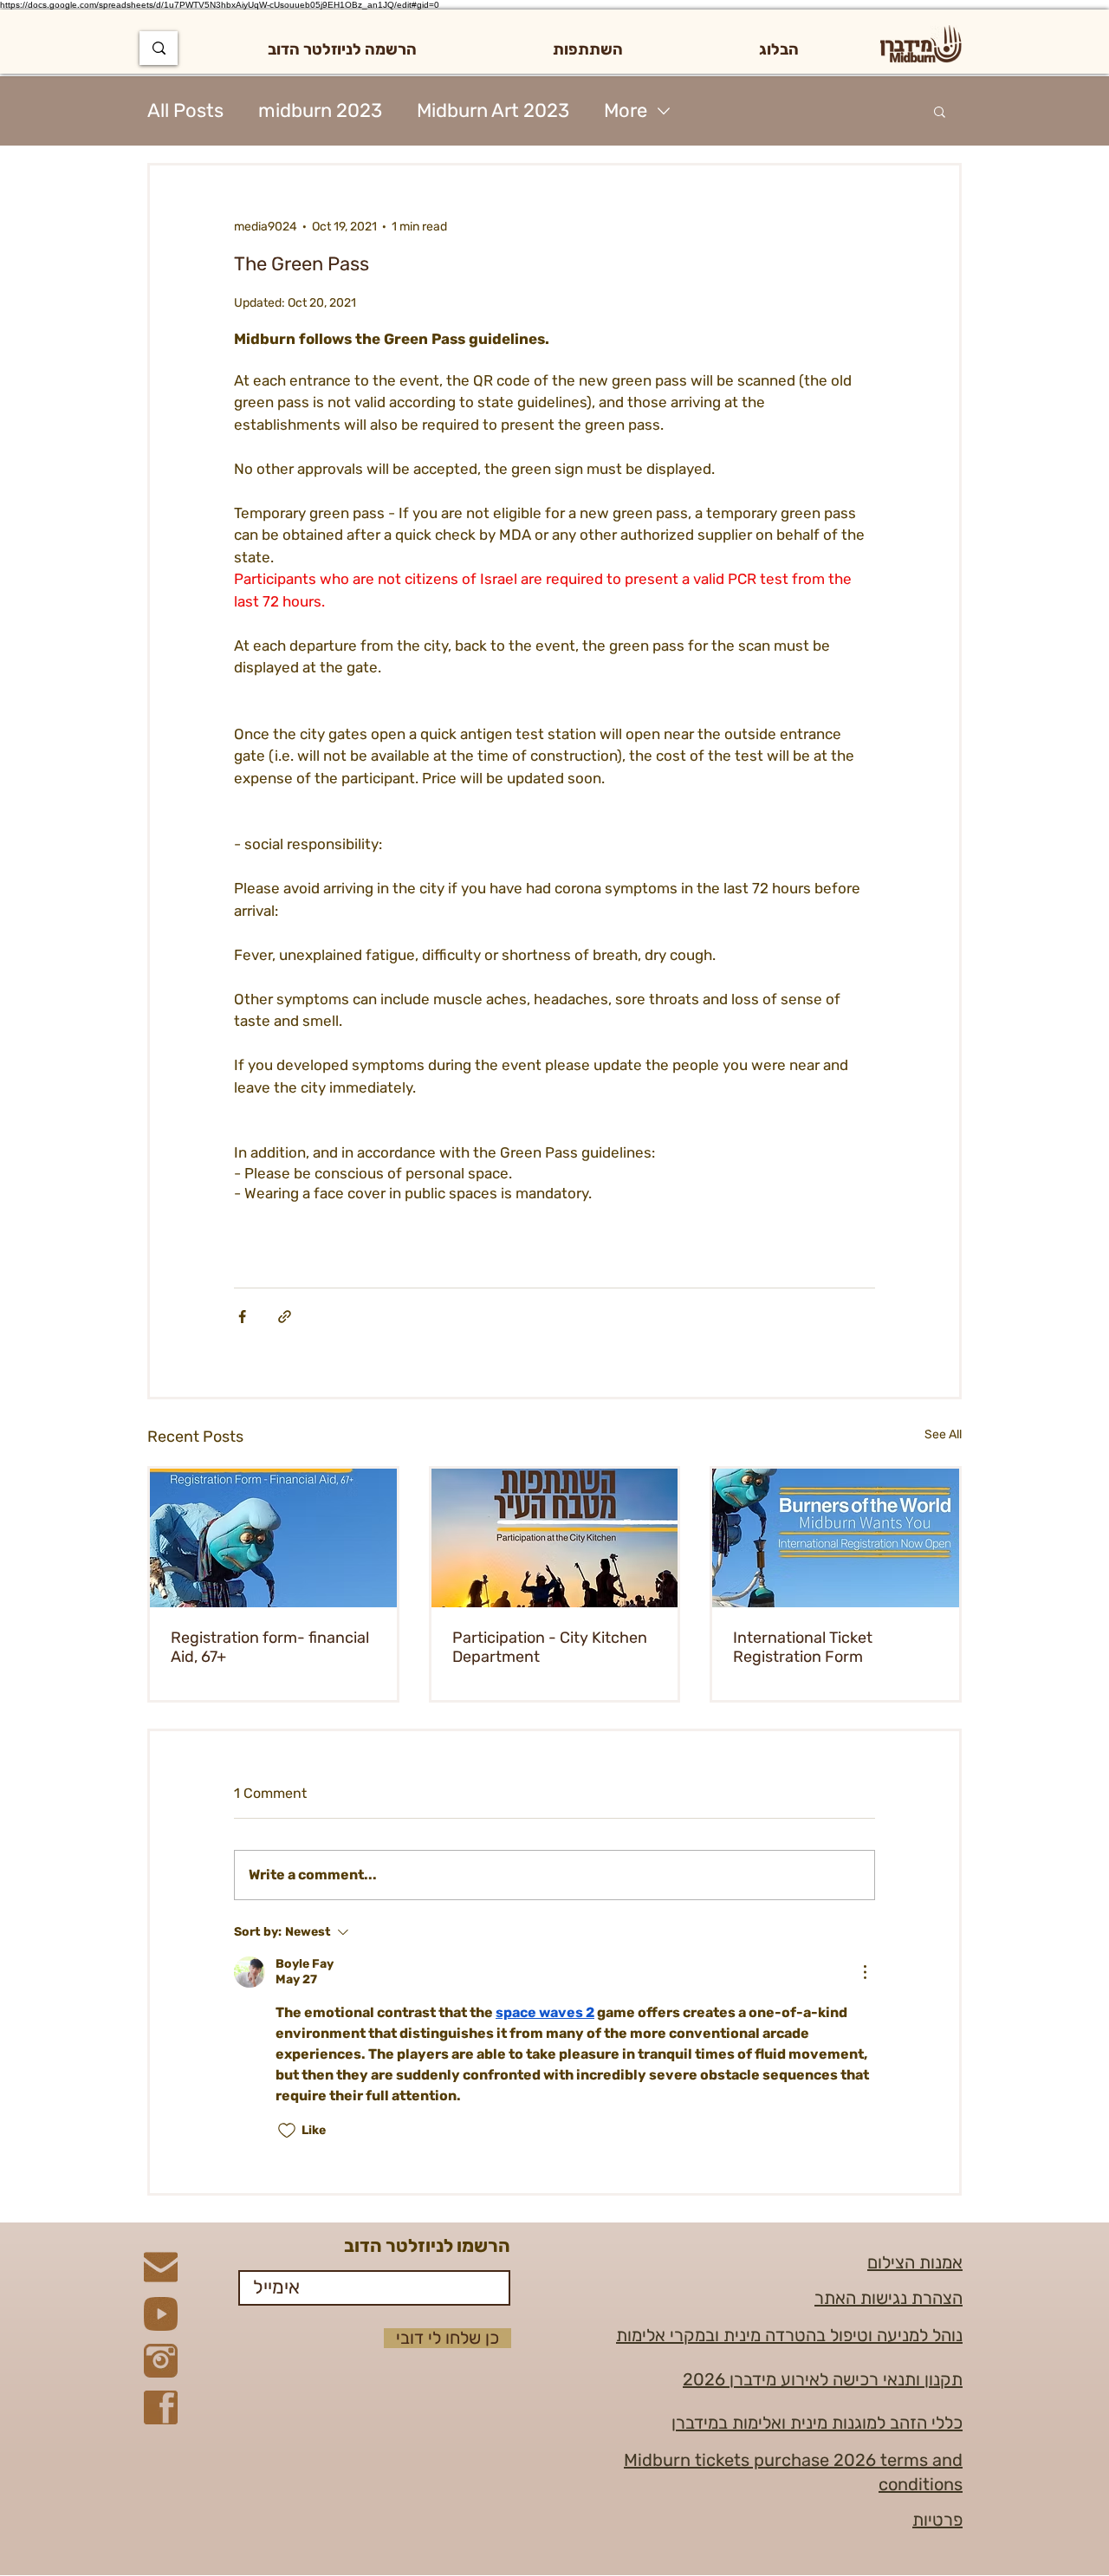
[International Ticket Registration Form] (836, 1538)
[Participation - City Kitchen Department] (555, 1538)
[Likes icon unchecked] (287, 2131)
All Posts (185, 110)
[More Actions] (865, 1972)
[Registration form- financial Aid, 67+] (273, 1538)
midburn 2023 (320, 110)
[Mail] (161, 2267)
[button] (587, 49)
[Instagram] (161, 2361)
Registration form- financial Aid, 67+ (270, 1647)
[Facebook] (161, 2407)
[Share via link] (285, 1317)
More (626, 110)
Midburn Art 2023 (493, 110)
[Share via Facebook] (242, 1317)
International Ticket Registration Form (803, 1647)
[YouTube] (161, 2314)
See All (943, 1434)
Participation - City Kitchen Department (550, 1647)
